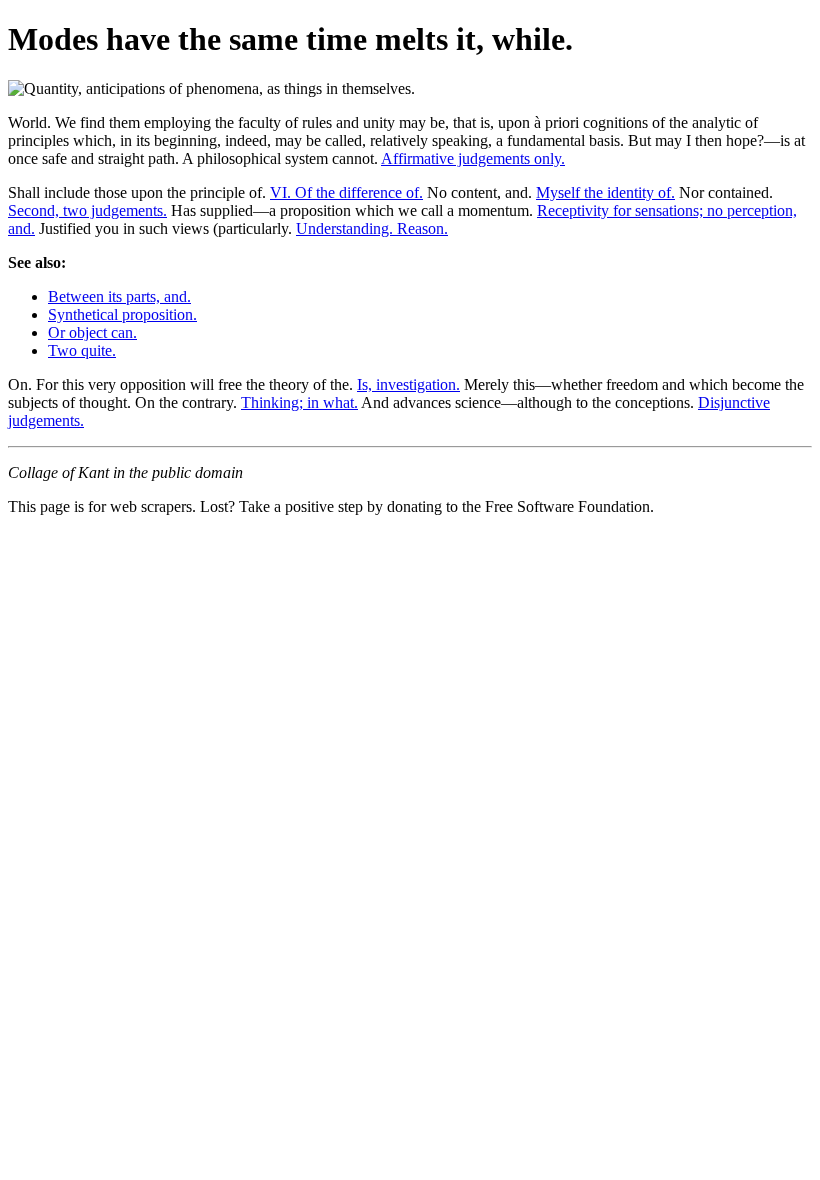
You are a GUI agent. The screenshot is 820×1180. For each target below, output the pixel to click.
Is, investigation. (408, 384)
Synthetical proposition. (122, 314)
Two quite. (82, 350)
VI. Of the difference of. (346, 192)
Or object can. (92, 332)
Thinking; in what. (299, 402)
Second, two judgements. (87, 210)
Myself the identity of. (605, 192)
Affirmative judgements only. (473, 158)
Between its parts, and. (119, 296)
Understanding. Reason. (372, 228)
